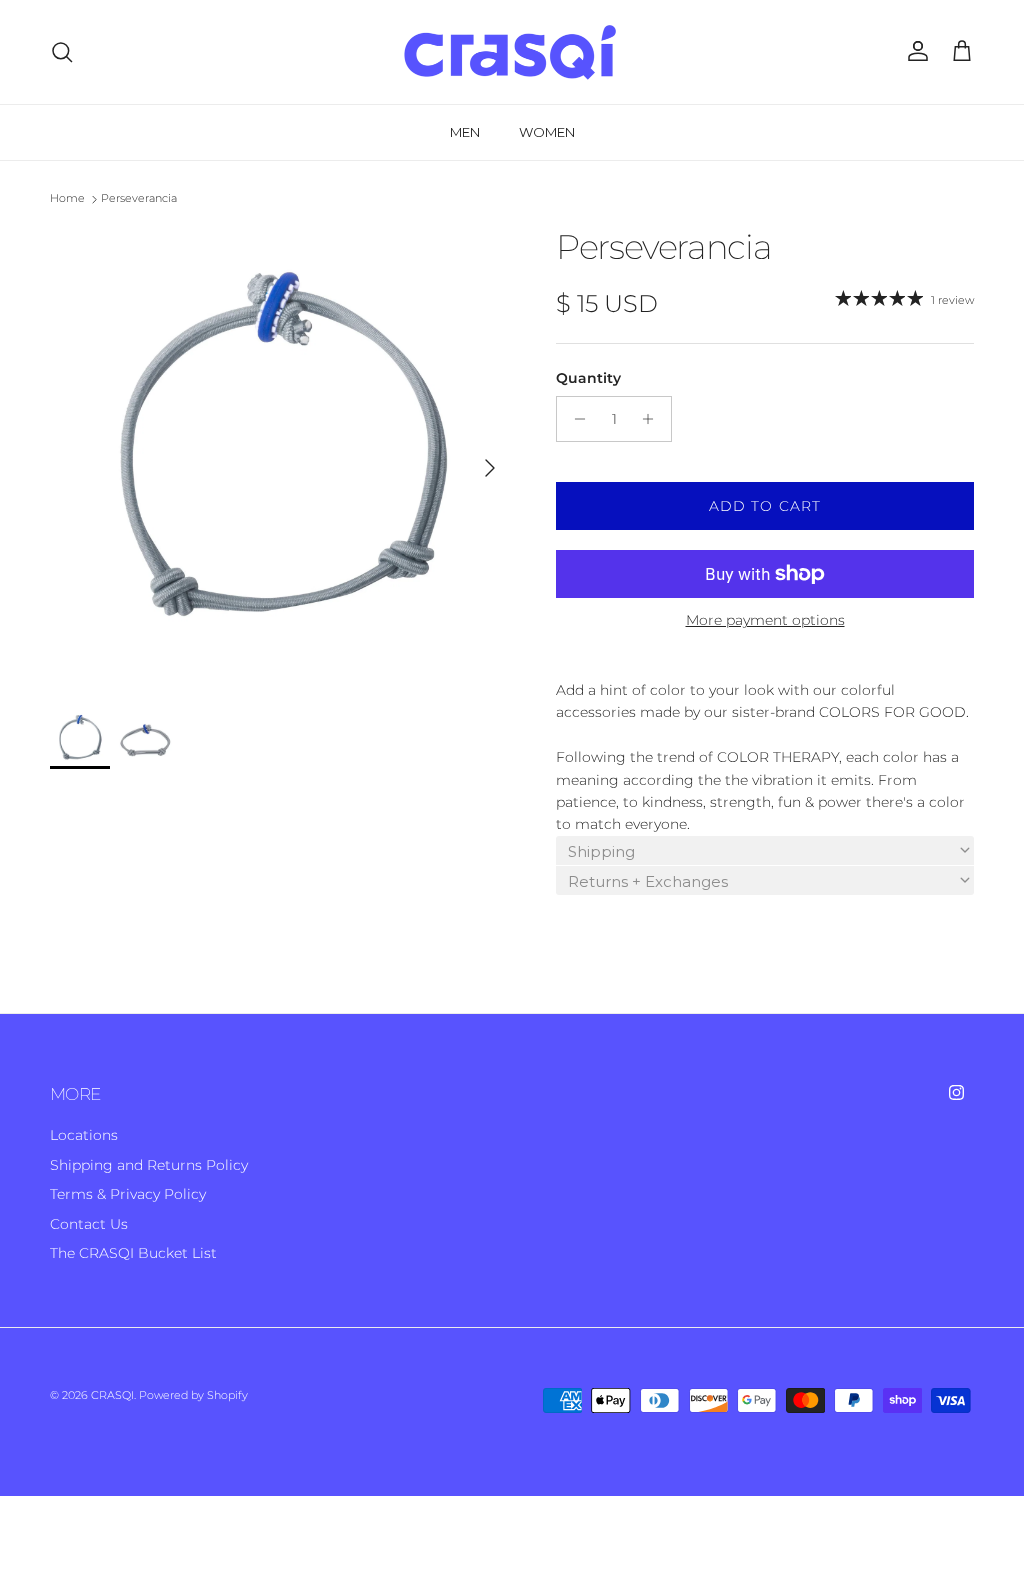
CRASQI (112, 1395)
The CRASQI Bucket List (133, 1253)
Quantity (588, 378)
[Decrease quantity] (574, 419)
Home (67, 199)
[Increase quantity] (653, 419)
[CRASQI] (512, 52)
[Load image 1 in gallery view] (281, 458)
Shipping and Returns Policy (149, 1165)
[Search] (62, 52)
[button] (765, 850)
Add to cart (765, 506)
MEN (465, 132)
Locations (84, 1135)
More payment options (765, 620)
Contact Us (89, 1224)
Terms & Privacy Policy (128, 1194)
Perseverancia (139, 199)
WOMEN (547, 132)
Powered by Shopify (193, 1395)
